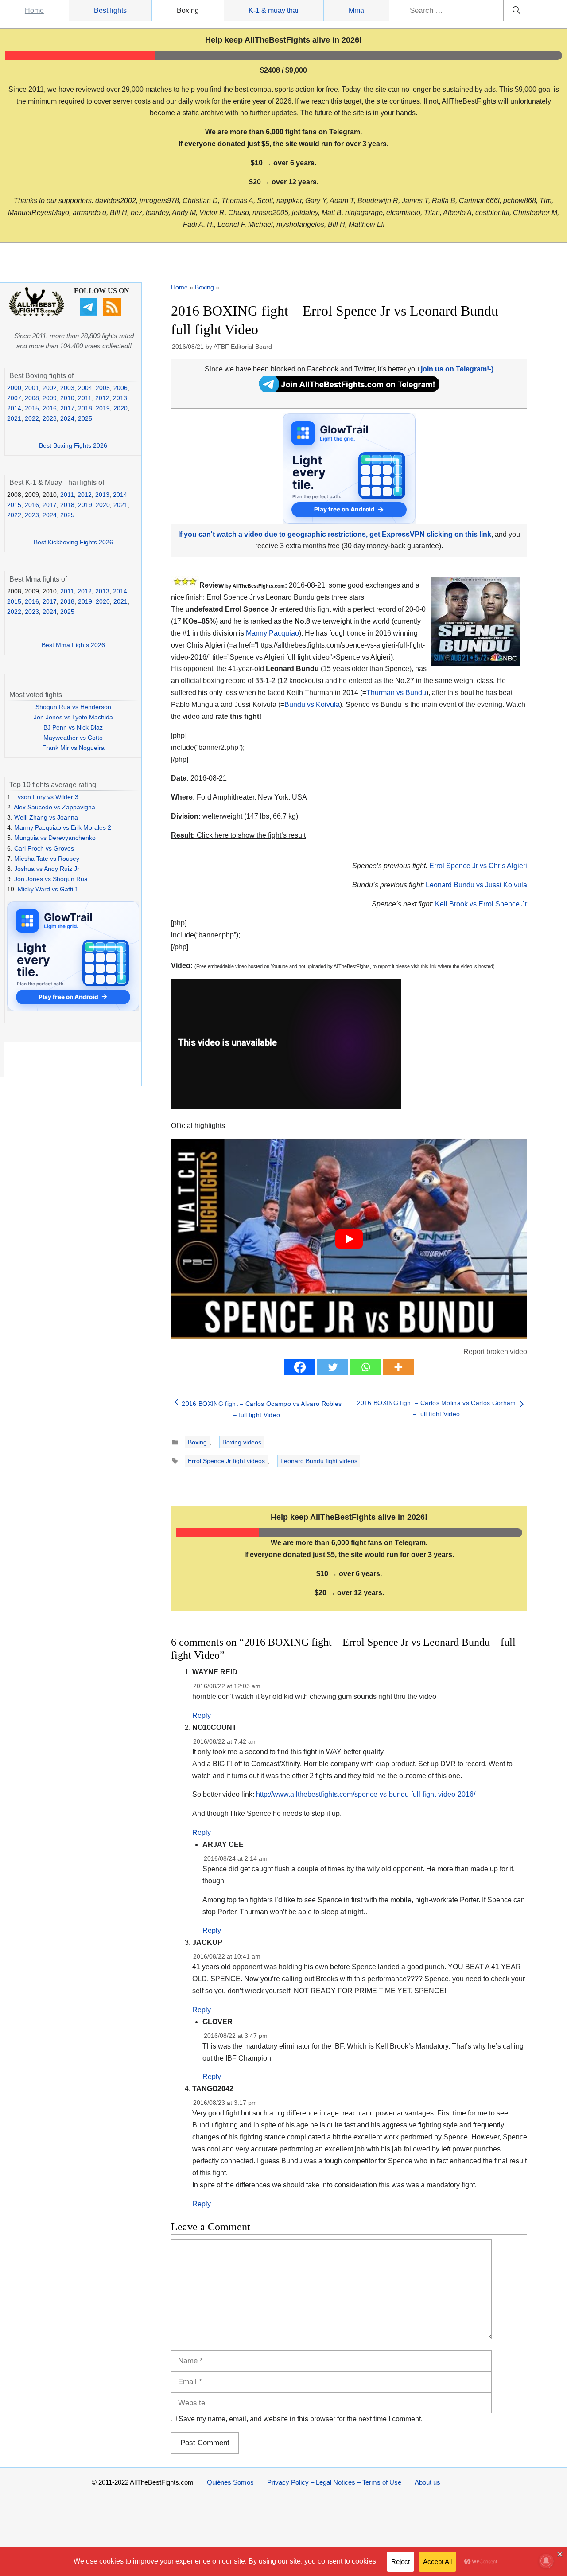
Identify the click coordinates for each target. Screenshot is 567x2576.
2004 (85, 388)
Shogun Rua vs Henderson (73, 707)
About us (427, 2482)
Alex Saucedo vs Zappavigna (54, 807)
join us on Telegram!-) (457, 369)
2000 (14, 388)
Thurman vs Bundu (396, 693)
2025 (85, 418)
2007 (14, 398)
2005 (103, 388)
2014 (14, 408)
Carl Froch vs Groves (44, 848)
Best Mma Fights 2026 (73, 645)
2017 (67, 408)
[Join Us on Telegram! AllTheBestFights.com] (349, 389)
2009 (50, 398)
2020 (120, 408)
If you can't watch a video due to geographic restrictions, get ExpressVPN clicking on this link (335, 534)
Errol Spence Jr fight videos (226, 1461)
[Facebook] (300, 1367)
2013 (120, 398)
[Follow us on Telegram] (90, 313)
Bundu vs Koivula (312, 704)
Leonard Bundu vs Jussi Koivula (476, 885)
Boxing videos (242, 1442)
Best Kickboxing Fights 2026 (73, 542)
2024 (67, 418)
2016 (50, 408)
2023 (50, 418)
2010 (67, 398)
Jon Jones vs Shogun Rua (51, 879)
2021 (14, 418)
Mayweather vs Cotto (73, 738)
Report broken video (495, 1352)
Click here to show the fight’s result (238, 835)
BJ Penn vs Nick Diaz (73, 727)
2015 (32, 408)
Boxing (188, 10)
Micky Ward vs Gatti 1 (48, 889)
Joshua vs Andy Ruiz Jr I (49, 869)
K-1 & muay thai (274, 10)
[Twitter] (333, 1367)
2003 (67, 388)
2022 (32, 418)
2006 (120, 388)
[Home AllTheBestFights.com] (37, 314)
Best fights (110, 10)
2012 (102, 398)
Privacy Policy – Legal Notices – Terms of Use (334, 2482)
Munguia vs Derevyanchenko (55, 838)
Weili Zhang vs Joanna (46, 817)
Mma (356, 10)
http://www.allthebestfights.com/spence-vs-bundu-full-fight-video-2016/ (366, 1794)
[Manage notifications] (546, 2561)
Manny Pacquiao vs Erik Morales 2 (63, 827)
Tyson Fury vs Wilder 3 (46, 797)
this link (429, 966)
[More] (398, 1367)
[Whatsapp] (365, 1367)
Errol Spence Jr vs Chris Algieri (478, 866)
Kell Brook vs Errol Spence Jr (481, 904)
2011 (85, 398)
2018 (85, 408)
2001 (32, 388)
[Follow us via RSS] (113, 313)
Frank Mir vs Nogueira (73, 748)
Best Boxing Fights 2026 (73, 445)
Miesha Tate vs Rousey (47, 859)
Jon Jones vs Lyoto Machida (73, 717)
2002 (50, 388)
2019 (103, 408)
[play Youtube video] (349, 1239)
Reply (202, 1715)
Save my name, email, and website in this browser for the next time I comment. (301, 2419)
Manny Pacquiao (272, 633)
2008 (32, 398)
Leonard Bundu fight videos (319, 1461)
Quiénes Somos (230, 2482)
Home (34, 10)
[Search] (516, 11)
